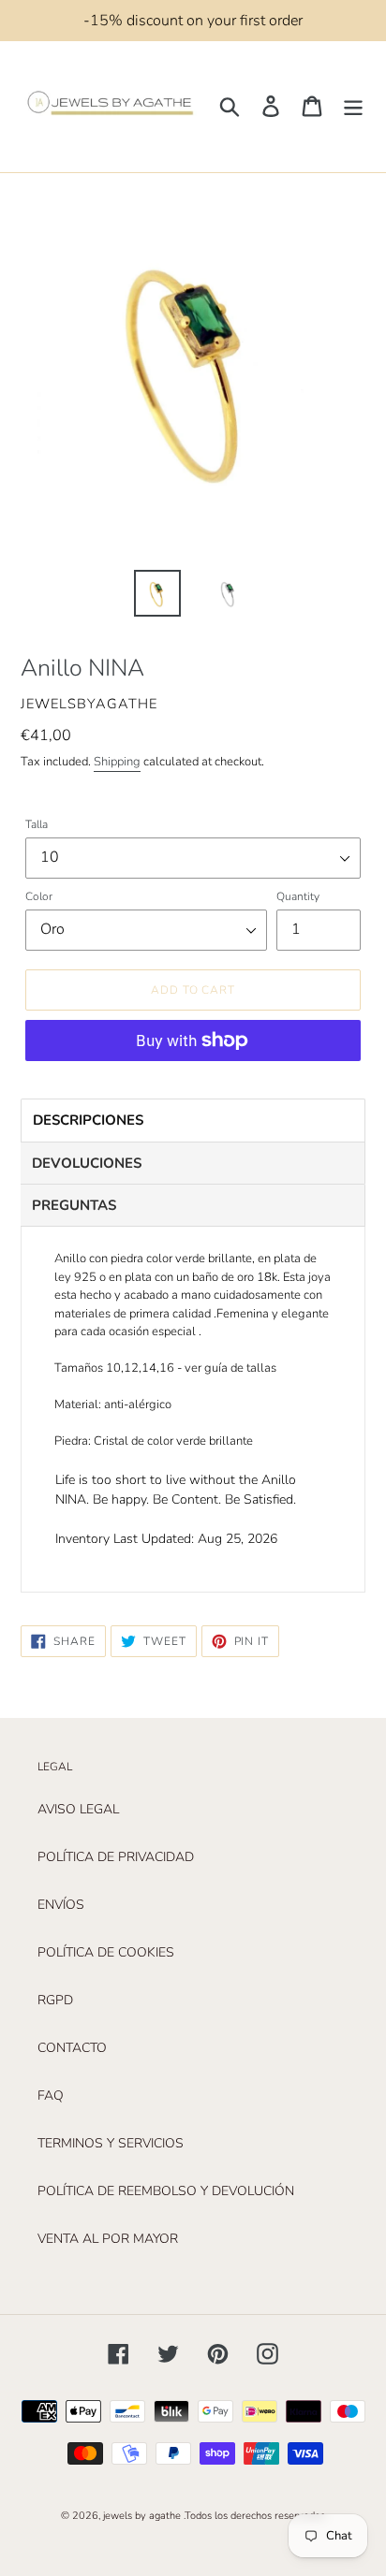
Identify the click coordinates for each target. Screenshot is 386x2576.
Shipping (117, 762)
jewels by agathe (142, 2516)
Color (39, 896)
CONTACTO (72, 2048)
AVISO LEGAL (78, 1809)
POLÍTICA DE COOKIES (106, 1952)
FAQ (51, 2096)
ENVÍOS (61, 1905)
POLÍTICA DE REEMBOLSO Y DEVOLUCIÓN (166, 2191)
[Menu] (353, 106)
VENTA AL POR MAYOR (108, 2239)
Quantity (298, 896)
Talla (37, 824)
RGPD (55, 2000)
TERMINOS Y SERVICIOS (111, 2143)
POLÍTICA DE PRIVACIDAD (116, 1857)
